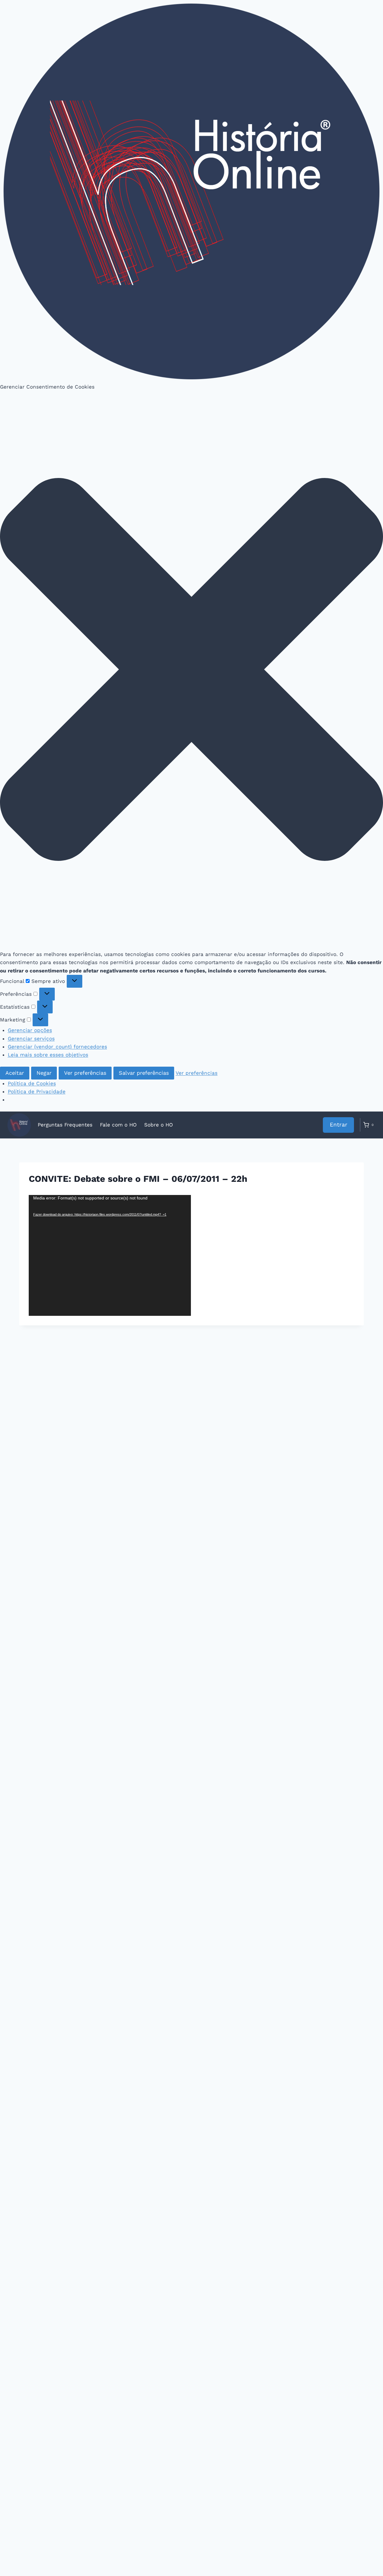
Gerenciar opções (30, 1030)
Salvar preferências (144, 1073)
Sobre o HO (159, 1125)
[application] (110, 1255)
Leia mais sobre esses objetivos (48, 1055)
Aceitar (15, 1073)
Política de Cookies (32, 1083)
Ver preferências (85, 1073)
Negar (44, 1073)
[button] (191, 671)
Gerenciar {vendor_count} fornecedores (57, 1047)
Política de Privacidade (37, 1091)
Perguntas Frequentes (65, 1125)
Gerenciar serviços (31, 1039)
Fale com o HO (118, 1125)
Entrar (339, 1125)
